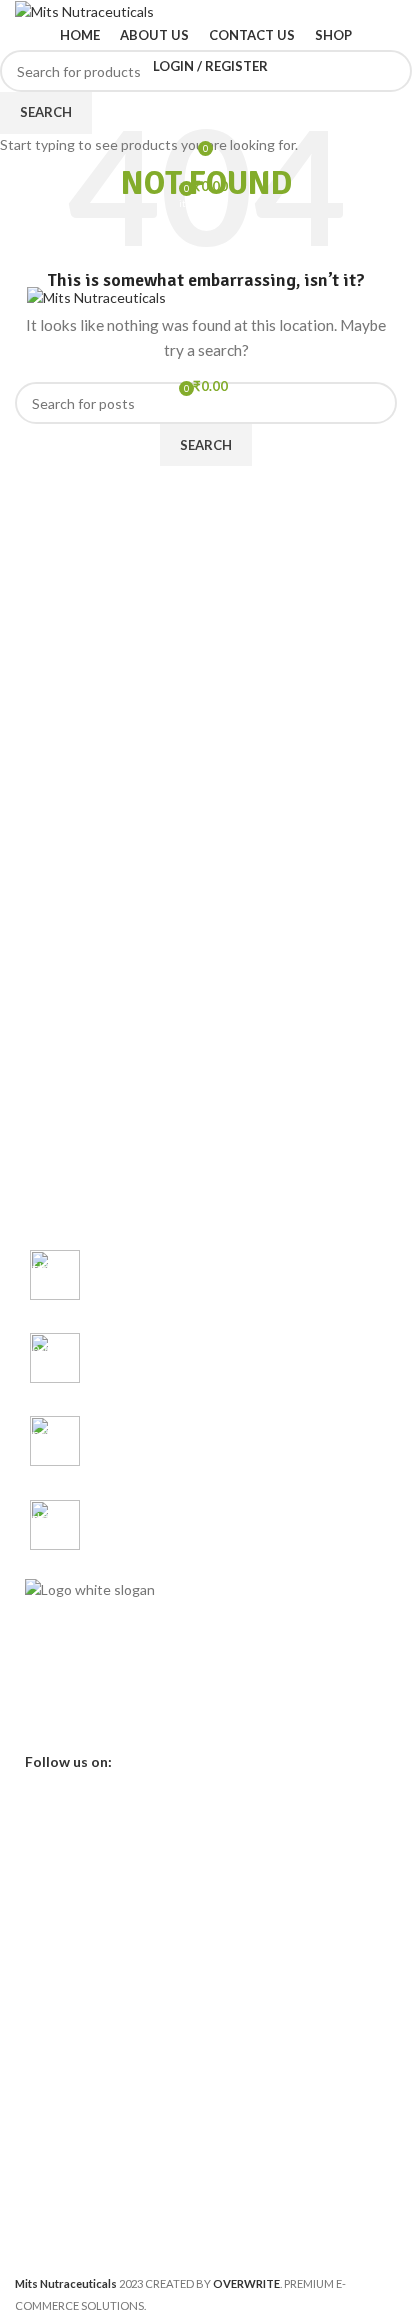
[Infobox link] (206, 1276)
